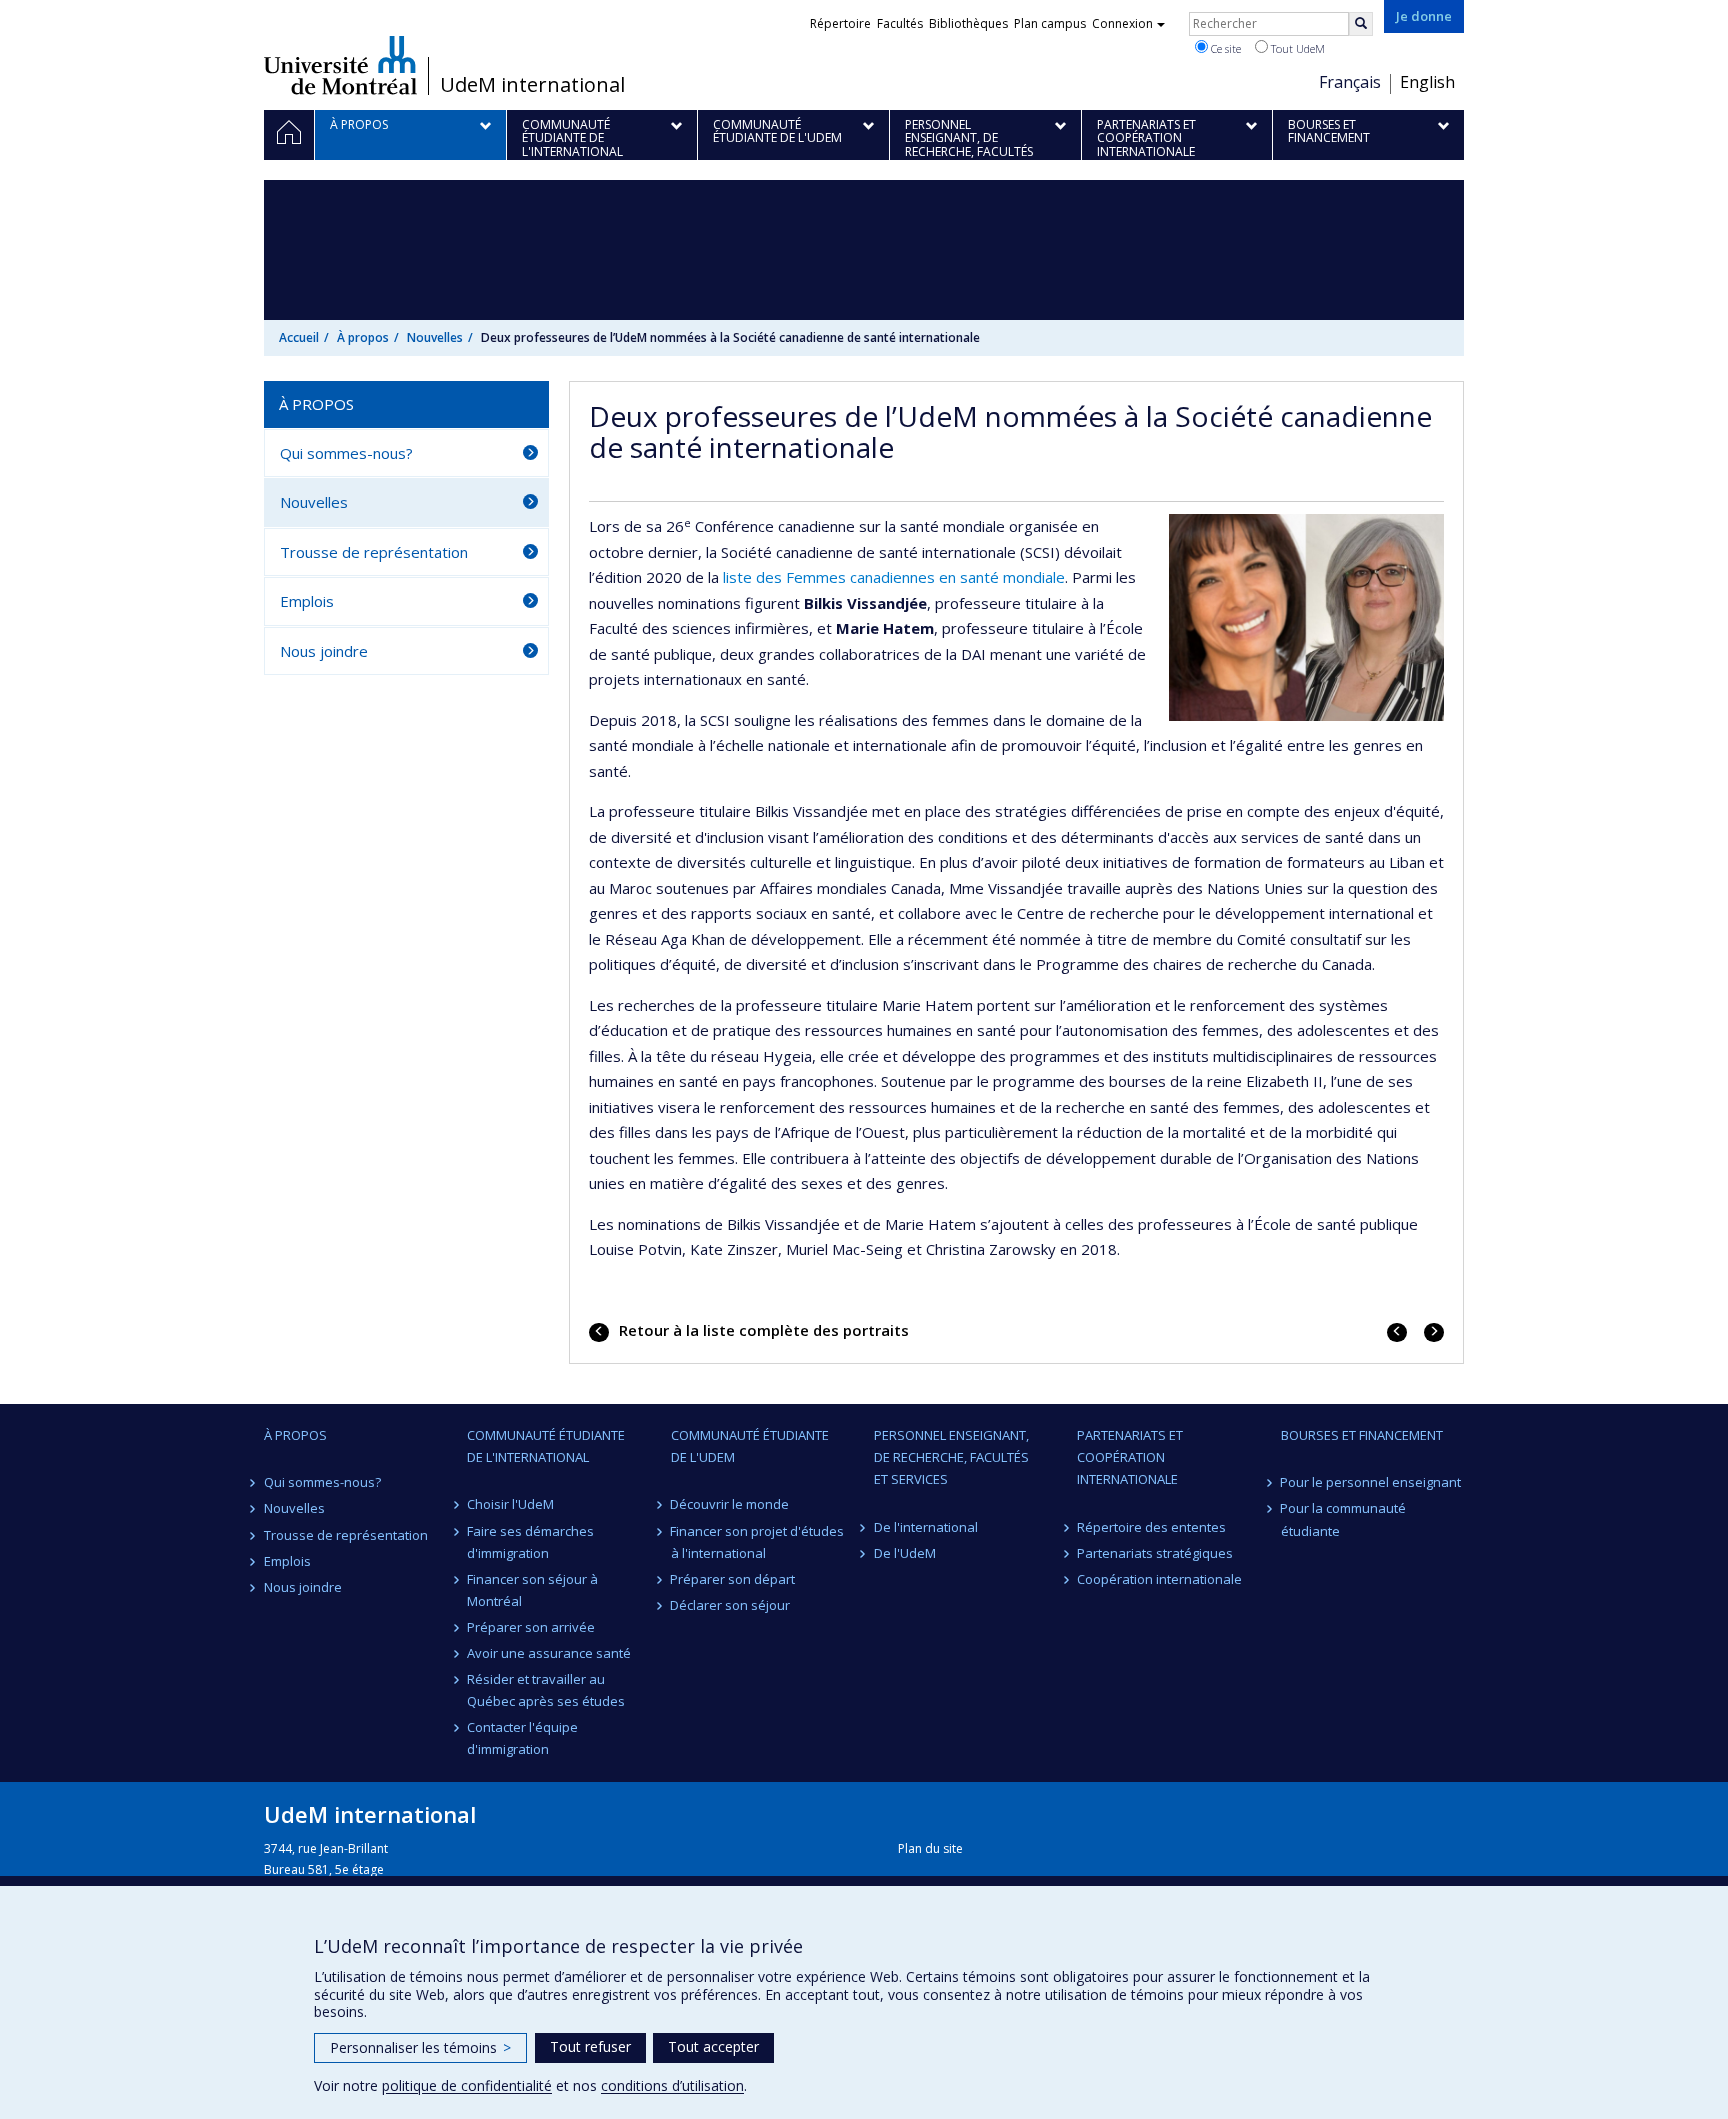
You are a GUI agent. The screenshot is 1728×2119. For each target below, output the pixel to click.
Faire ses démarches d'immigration (530, 1542)
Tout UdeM (1296, 48)
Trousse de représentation (374, 552)
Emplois (307, 601)
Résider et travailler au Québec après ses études (546, 1690)
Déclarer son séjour (731, 1605)
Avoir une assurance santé (549, 1653)
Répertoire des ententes (1151, 1527)
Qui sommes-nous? (346, 453)
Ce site (1224, 48)
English (1427, 82)
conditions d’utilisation (672, 2085)
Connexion (1122, 23)
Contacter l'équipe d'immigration (522, 1738)
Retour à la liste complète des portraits (762, 1330)
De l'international (926, 1527)
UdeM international (532, 85)
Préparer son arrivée (531, 1627)
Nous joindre (324, 651)
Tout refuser (590, 2046)
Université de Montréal (340, 65)
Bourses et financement (1362, 1435)
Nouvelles (435, 337)
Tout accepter (713, 2046)
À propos (363, 337)
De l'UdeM (905, 1553)
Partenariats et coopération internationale (1130, 1457)
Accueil (299, 337)
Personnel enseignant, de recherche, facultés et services (951, 1457)
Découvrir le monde (730, 1504)
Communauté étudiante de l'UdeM (750, 1446)
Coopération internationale (1159, 1579)
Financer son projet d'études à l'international (758, 1542)
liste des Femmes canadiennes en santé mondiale (894, 577)
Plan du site (930, 1848)
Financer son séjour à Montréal (532, 1590)
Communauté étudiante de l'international (546, 1446)
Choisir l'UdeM (510, 1504)
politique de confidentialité (467, 2085)
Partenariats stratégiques (1155, 1553)
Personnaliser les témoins (420, 2047)
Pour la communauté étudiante (1344, 1519)
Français (1350, 82)
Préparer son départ (733, 1579)
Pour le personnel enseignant (1371, 1482)
